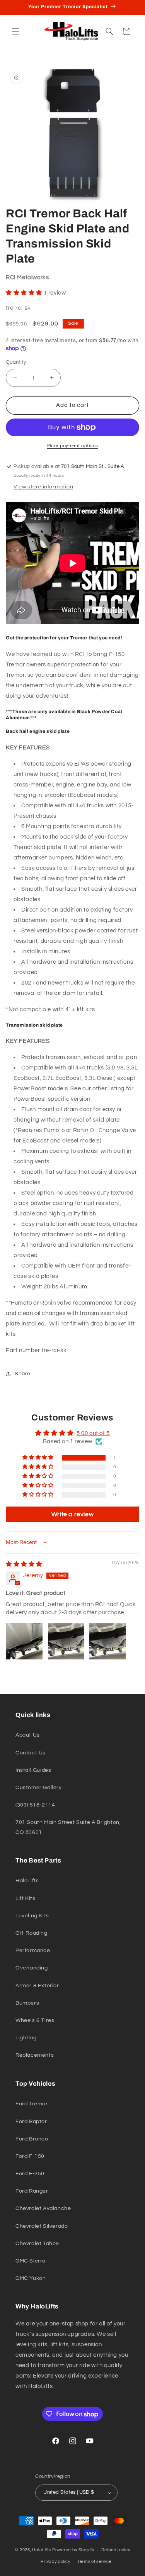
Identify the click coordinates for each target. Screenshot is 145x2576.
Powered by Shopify (73, 2550)
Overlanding (32, 1968)
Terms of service (94, 2562)
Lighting (26, 2038)
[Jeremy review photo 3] (107, 1641)
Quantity (16, 362)
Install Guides (33, 1770)
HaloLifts (27, 1881)
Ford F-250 (30, 2174)
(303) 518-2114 (35, 1805)
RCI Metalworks (27, 277)
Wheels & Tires (35, 2020)
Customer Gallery (39, 1788)
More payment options (73, 446)
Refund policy (116, 2550)
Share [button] (23, 1374)
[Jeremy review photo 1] (24, 1641)
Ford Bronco (32, 2139)
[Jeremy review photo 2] (66, 1641)
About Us (28, 1735)
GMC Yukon (31, 2278)
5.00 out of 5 (93, 1433)
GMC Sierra (31, 2261)
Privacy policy (55, 2562)
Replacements (35, 2055)
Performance (33, 1951)
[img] (24, 1564)
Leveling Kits (32, 1916)
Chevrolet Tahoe (37, 2244)
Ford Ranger (32, 2191)
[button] (15, 31)
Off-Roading (32, 1933)
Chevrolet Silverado (42, 2226)
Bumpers (27, 2003)
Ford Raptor (31, 2122)
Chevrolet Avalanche (43, 2208)
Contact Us (31, 1753)
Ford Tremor (32, 2104)
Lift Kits (25, 1898)
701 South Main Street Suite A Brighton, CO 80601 (68, 1827)
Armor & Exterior (37, 1986)
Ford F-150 (30, 2156)
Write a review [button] (72, 1514)
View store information (43, 487)
